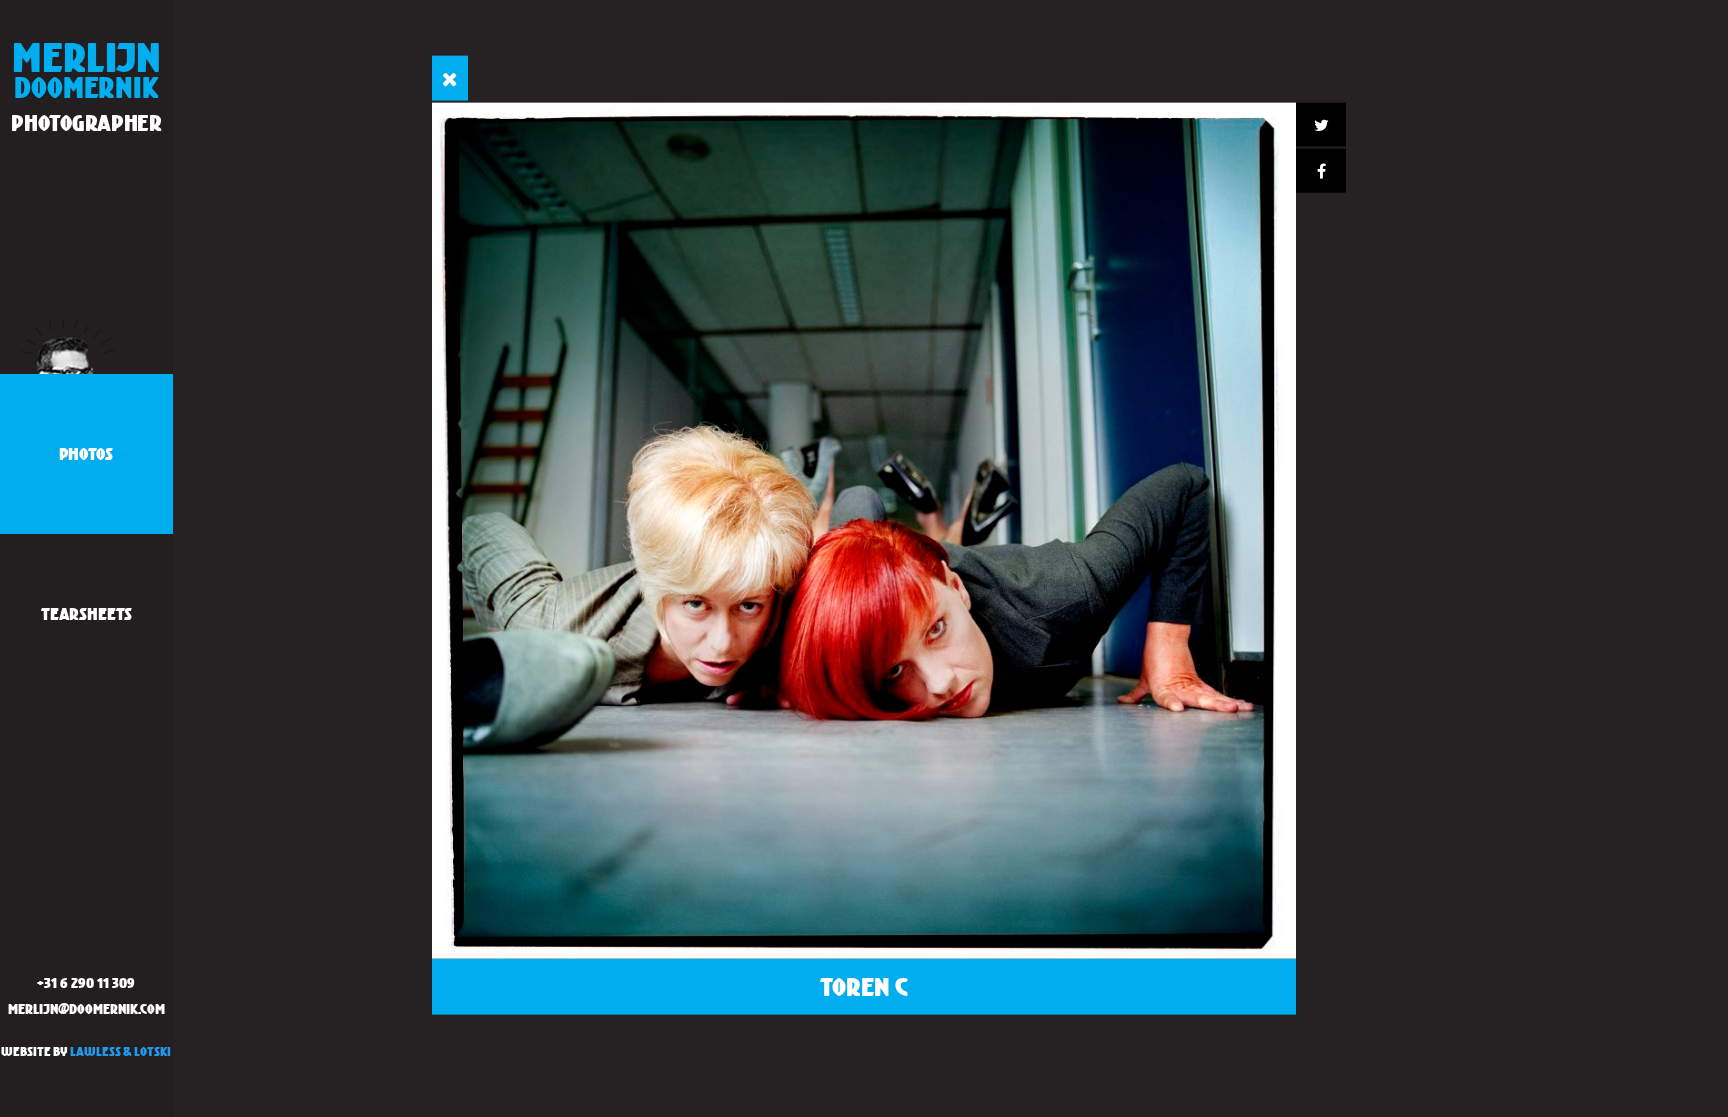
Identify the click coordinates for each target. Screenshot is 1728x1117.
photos (86, 453)
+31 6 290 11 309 (86, 982)
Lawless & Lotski (120, 1051)
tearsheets (86, 613)
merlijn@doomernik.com (86, 1008)
